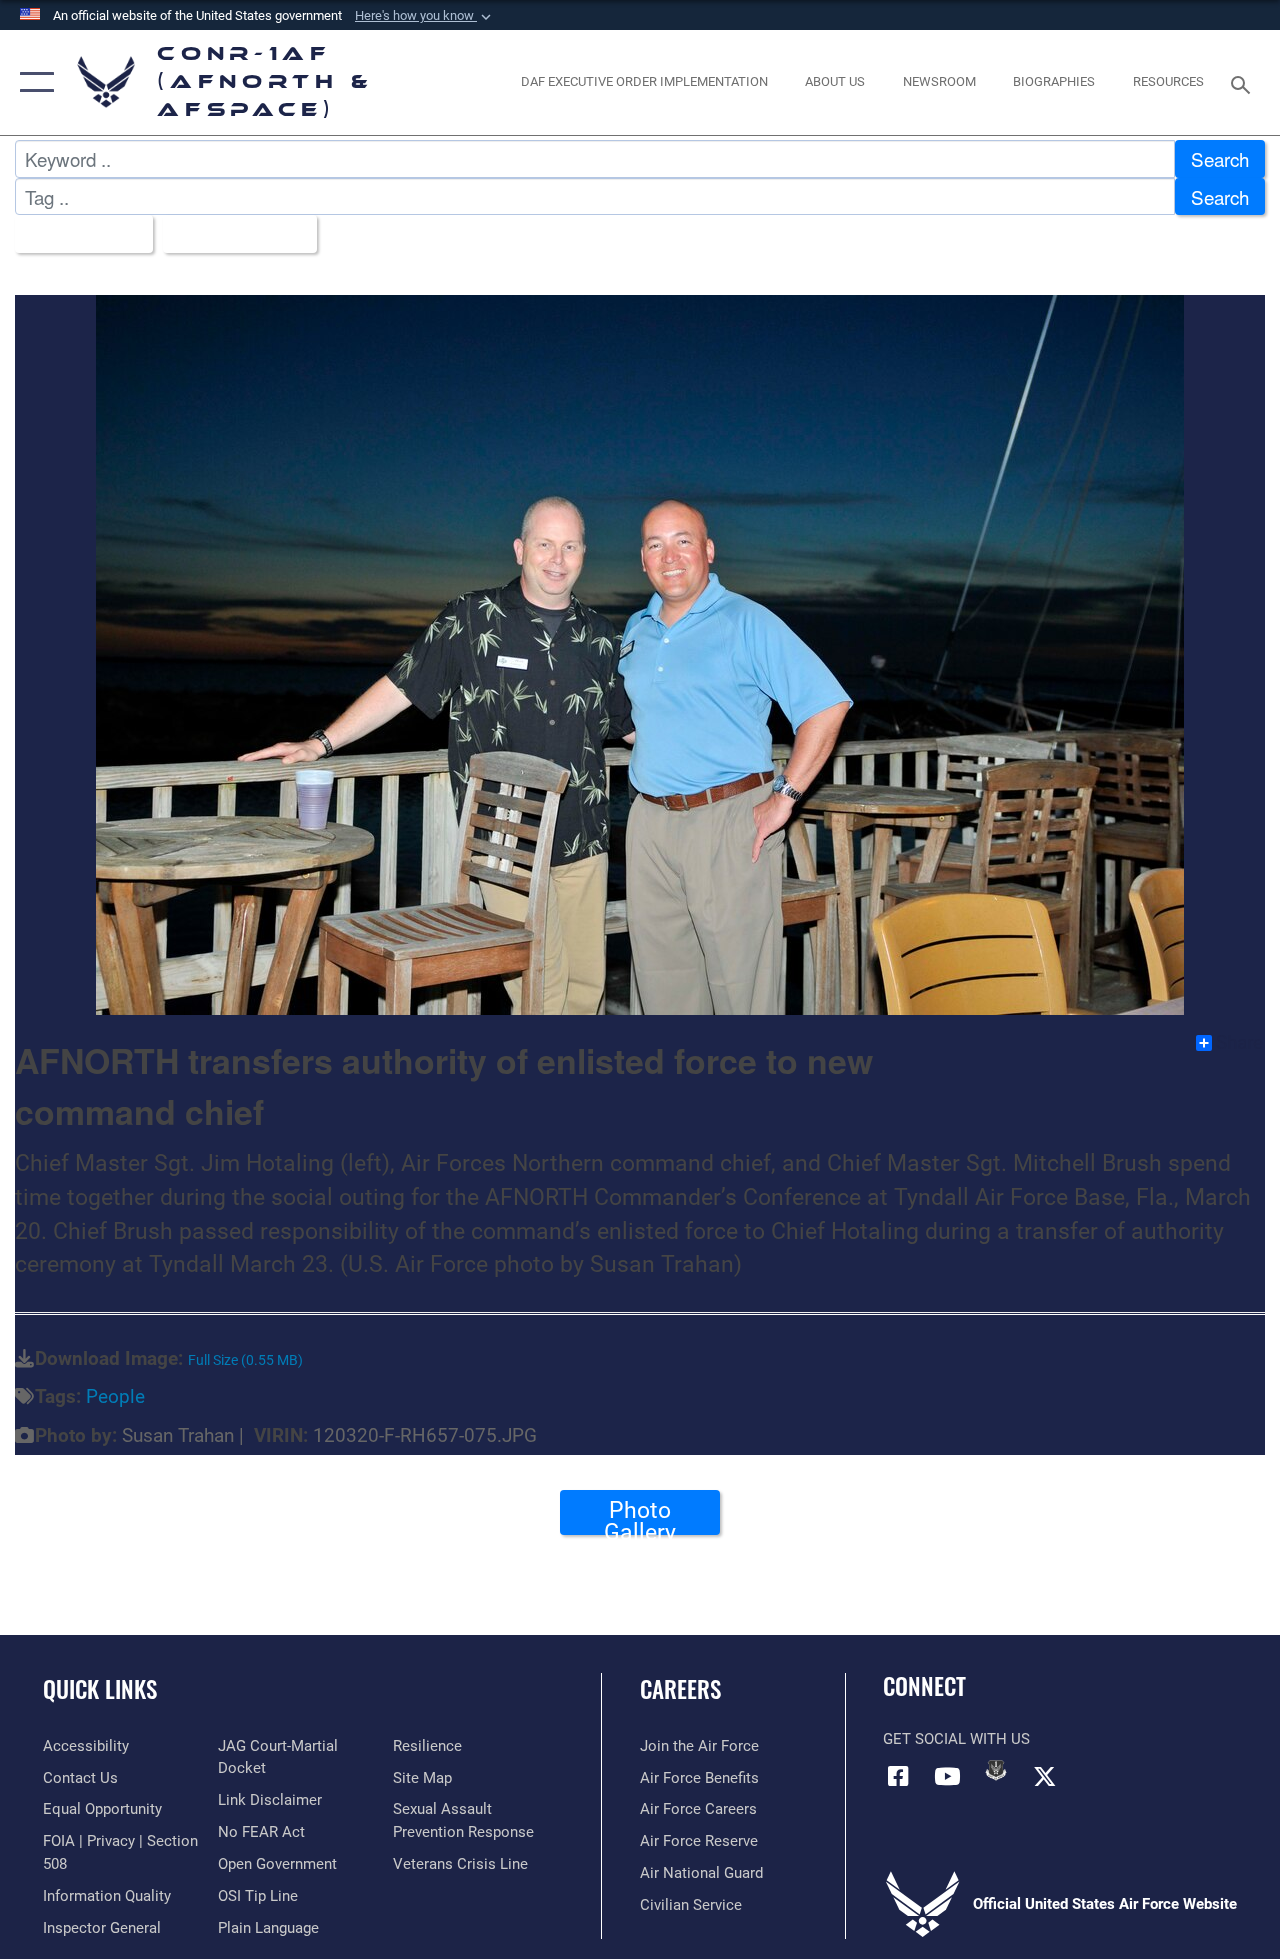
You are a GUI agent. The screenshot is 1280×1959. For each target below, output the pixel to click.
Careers (680, 1689)
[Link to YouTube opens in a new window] (947, 1776)
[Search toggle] (1244, 82)
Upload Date (232, 233)
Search (1220, 158)
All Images (76, 233)
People (115, 1397)
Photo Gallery (640, 1516)
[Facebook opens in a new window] (898, 1776)
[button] (425, 16)
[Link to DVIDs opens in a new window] (996, 1770)
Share (1239, 1043)
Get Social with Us (956, 1739)
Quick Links (100, 1689)
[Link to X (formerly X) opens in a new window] (1045, 1776)
